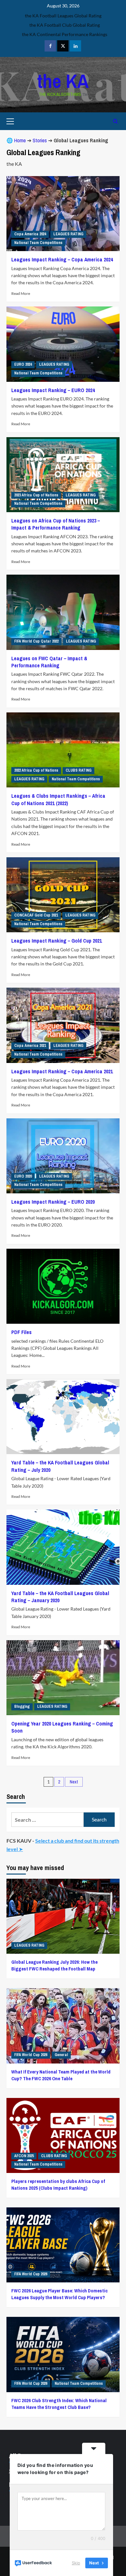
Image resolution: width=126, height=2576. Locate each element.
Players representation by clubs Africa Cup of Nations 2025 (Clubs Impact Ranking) (58, 2185)
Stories (40, 140)
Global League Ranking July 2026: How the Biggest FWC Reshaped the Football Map (54, 1965)
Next (74, 1782)
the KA (63, 81)
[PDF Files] (63, 1286)
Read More (21, 293)
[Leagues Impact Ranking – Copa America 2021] (63, 1025)
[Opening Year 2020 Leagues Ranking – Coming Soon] (63, 1678)
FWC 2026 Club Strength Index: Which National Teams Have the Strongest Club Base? (59, 2404)
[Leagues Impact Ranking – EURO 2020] (63, 1156)
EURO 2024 (23, 364)
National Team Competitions (38, 243)
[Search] (115, 121)
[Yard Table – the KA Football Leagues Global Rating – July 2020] (63, 1417)
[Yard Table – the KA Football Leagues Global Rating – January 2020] (63, 1547)
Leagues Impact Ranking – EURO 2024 (53, 390)
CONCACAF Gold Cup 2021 (36, 915)
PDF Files (21, 1332)
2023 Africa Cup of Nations (36, 495)
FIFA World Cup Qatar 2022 (36, 641)
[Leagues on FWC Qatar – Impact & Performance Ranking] (63, 612)
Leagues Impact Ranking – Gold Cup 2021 (57, 941)
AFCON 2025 (24, 2156)
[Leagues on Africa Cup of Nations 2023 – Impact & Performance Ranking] (63, 475)
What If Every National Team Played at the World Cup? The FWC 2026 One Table (61, 2075)
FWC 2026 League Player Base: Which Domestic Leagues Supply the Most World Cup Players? (59, 2294)
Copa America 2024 (30, 234)
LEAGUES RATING (68, 234)
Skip (76, 2563)
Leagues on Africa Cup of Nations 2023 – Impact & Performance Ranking (56, 524)
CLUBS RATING (79, 770)
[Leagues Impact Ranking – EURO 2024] (63, 344)
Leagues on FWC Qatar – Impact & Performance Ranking (49, 662)
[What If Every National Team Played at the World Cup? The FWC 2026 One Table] (63, 2026)
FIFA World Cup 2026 (31, 2055)
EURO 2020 (23, 1176)
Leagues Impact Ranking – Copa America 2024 (62, 259)
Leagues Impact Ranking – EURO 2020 (53, 1202)
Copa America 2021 (30, 1046)
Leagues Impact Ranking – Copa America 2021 (62, 1071)
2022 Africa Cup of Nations (36, 770)
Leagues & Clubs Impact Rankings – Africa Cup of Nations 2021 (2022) (58, 799)
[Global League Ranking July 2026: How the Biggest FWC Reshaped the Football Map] (63, 1916)
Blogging (22, 1706)
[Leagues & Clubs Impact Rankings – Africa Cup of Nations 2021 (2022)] (63, 750)
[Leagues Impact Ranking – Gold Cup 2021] (63, 895)
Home (20, 140)
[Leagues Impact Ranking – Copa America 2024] (63, 214)
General (61, 2055)
